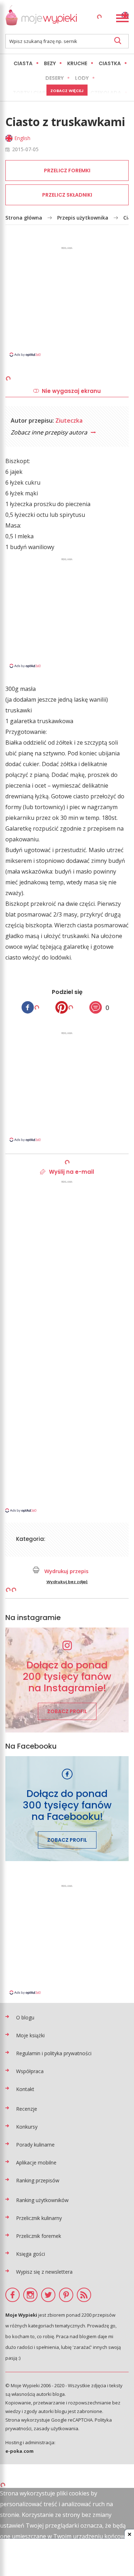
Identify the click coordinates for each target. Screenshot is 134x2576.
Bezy (50, 63)
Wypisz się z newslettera (44, 2272)
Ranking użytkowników (42, 2200)
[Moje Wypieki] (41, 17)
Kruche (77, 63)
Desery (54, 78)
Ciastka (110, 63)
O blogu (25, 2017)
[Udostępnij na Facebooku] (28, 1007)
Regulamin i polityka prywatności (54, 2053)
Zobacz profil (67, 1711)
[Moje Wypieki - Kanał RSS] (84, 2295)
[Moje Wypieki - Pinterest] (66, 2295)
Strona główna (24, 218)
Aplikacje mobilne (36, 2162)
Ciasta (23, 63)
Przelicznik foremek (39, 2236)
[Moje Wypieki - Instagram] (30, 2295)
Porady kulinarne (35, 2145)
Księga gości (31, 2254)
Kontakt (25, 2089)
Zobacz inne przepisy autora (50, 432)
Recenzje (27, 2109)
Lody (82, 78)
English (22, 138)
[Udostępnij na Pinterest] (62, 1007)
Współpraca (30, 2071)
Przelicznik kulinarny (39, 2218)
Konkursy (27, 2127)
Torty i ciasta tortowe (46, 93)
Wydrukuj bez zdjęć (67, 1582)
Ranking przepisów (38, 2180)
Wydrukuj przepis (66, 1571)
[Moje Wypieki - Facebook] (13, 2295)
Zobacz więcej (67, 91)
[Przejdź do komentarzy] (96, 1007)
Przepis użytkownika (83, 218)
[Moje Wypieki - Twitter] (48, 2295)
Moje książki (30, 2035)
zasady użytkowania (56, 2428)
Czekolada (106, 93)
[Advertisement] (67, 301)
